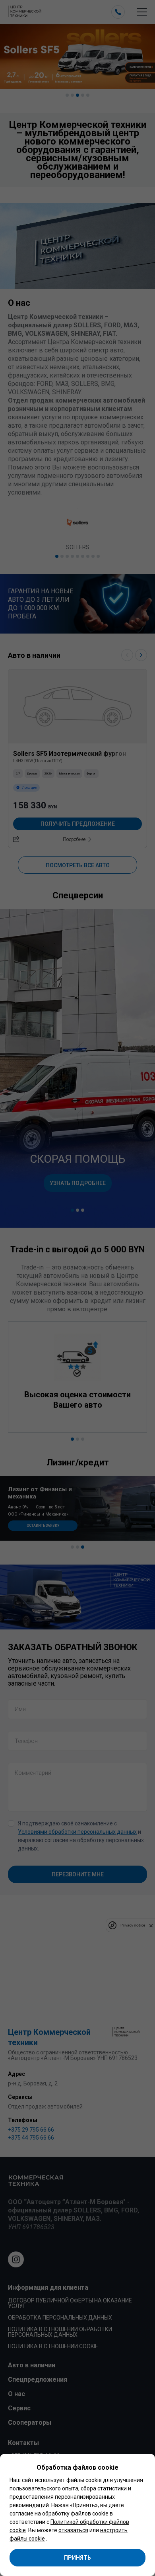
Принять (77, 2558)
